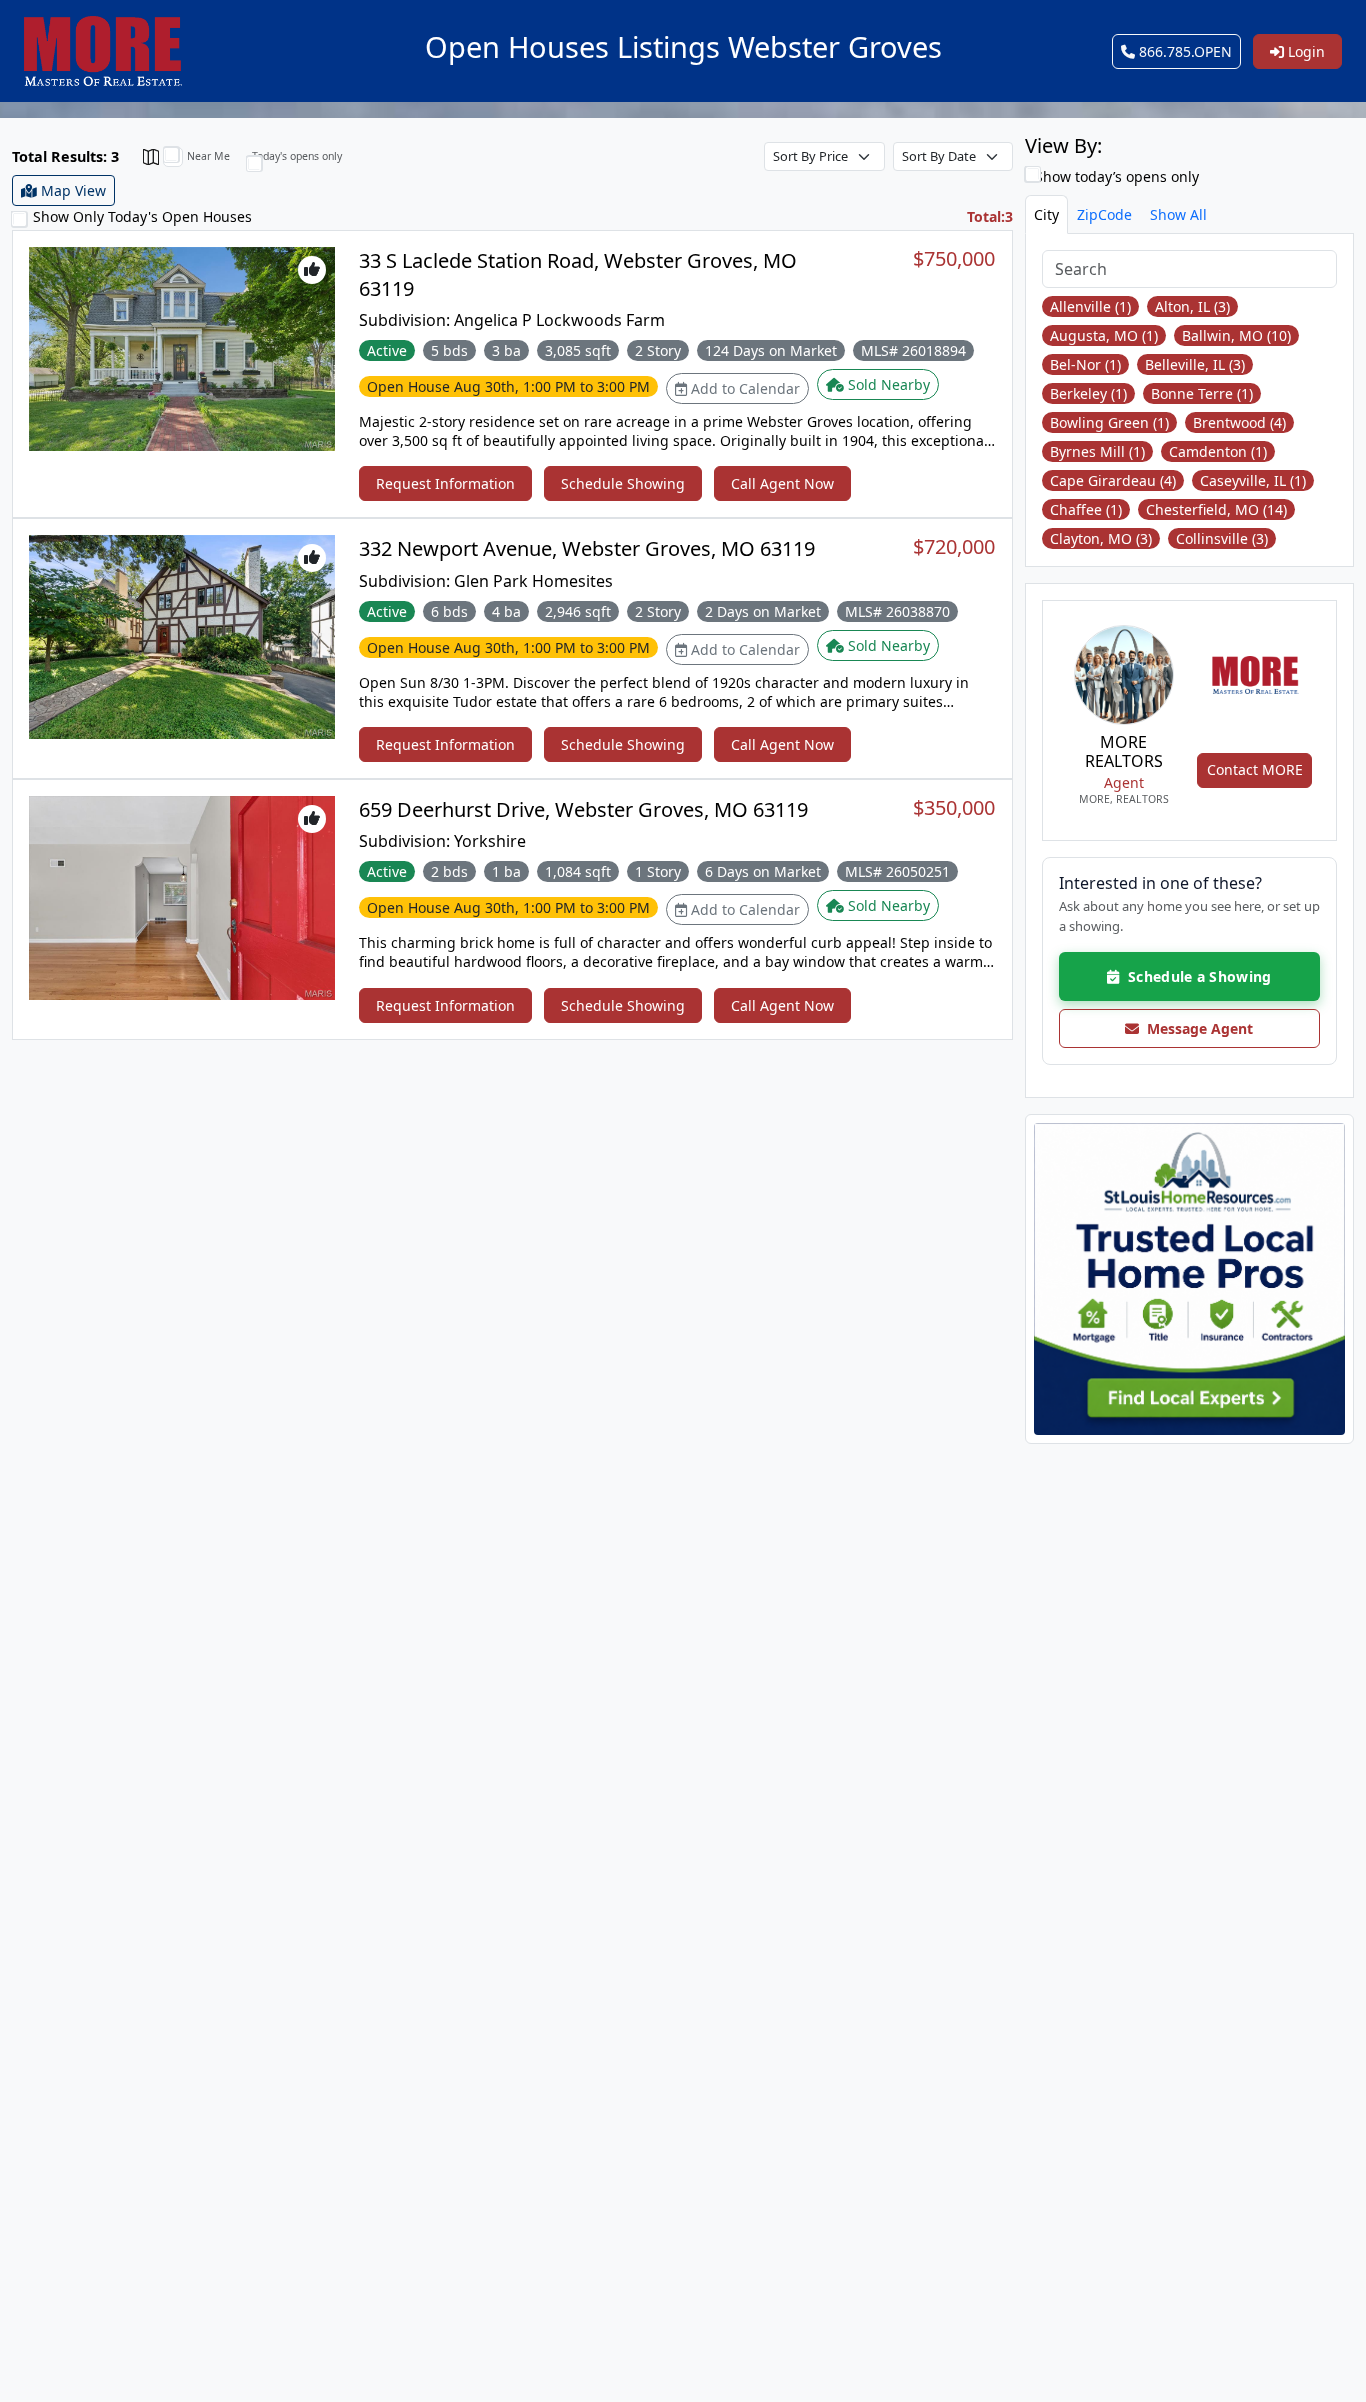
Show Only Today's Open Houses (142, 216)
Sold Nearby (887, 384)
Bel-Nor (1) (1085, 364)
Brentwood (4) (1239, 422)
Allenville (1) (1090, 306)
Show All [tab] (1178, 214)
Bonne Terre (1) (1202, 393)
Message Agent (1196, 1028)
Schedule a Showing (1195, 976)
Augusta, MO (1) (1104, 335)
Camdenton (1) (1218, 451)
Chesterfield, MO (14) (1216, 509)
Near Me (208, 156)
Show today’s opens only (1115, 176)
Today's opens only (297, 156)
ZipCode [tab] (1104, 214)
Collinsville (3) (1222, 538)
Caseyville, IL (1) (1253, 480)
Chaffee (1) (1086, 509)
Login (1304, 51)
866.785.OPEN (1183, 51)
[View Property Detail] (182, 347)
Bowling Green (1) (1109, 422)
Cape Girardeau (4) (1113, 480)
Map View (71, 190)
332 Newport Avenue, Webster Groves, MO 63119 (587, 548)
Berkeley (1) (1088, 393)
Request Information (445, 483)
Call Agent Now (782, 483)
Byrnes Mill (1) (1097, 451)
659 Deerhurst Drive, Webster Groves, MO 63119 (583, 809)
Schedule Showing (623, 483)
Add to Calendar (743, 388)
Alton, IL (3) (1192, 306)
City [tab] (1046, 214)
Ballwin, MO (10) (1236, 335)
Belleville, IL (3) (1195, 364)
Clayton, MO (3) (1101, 538)
